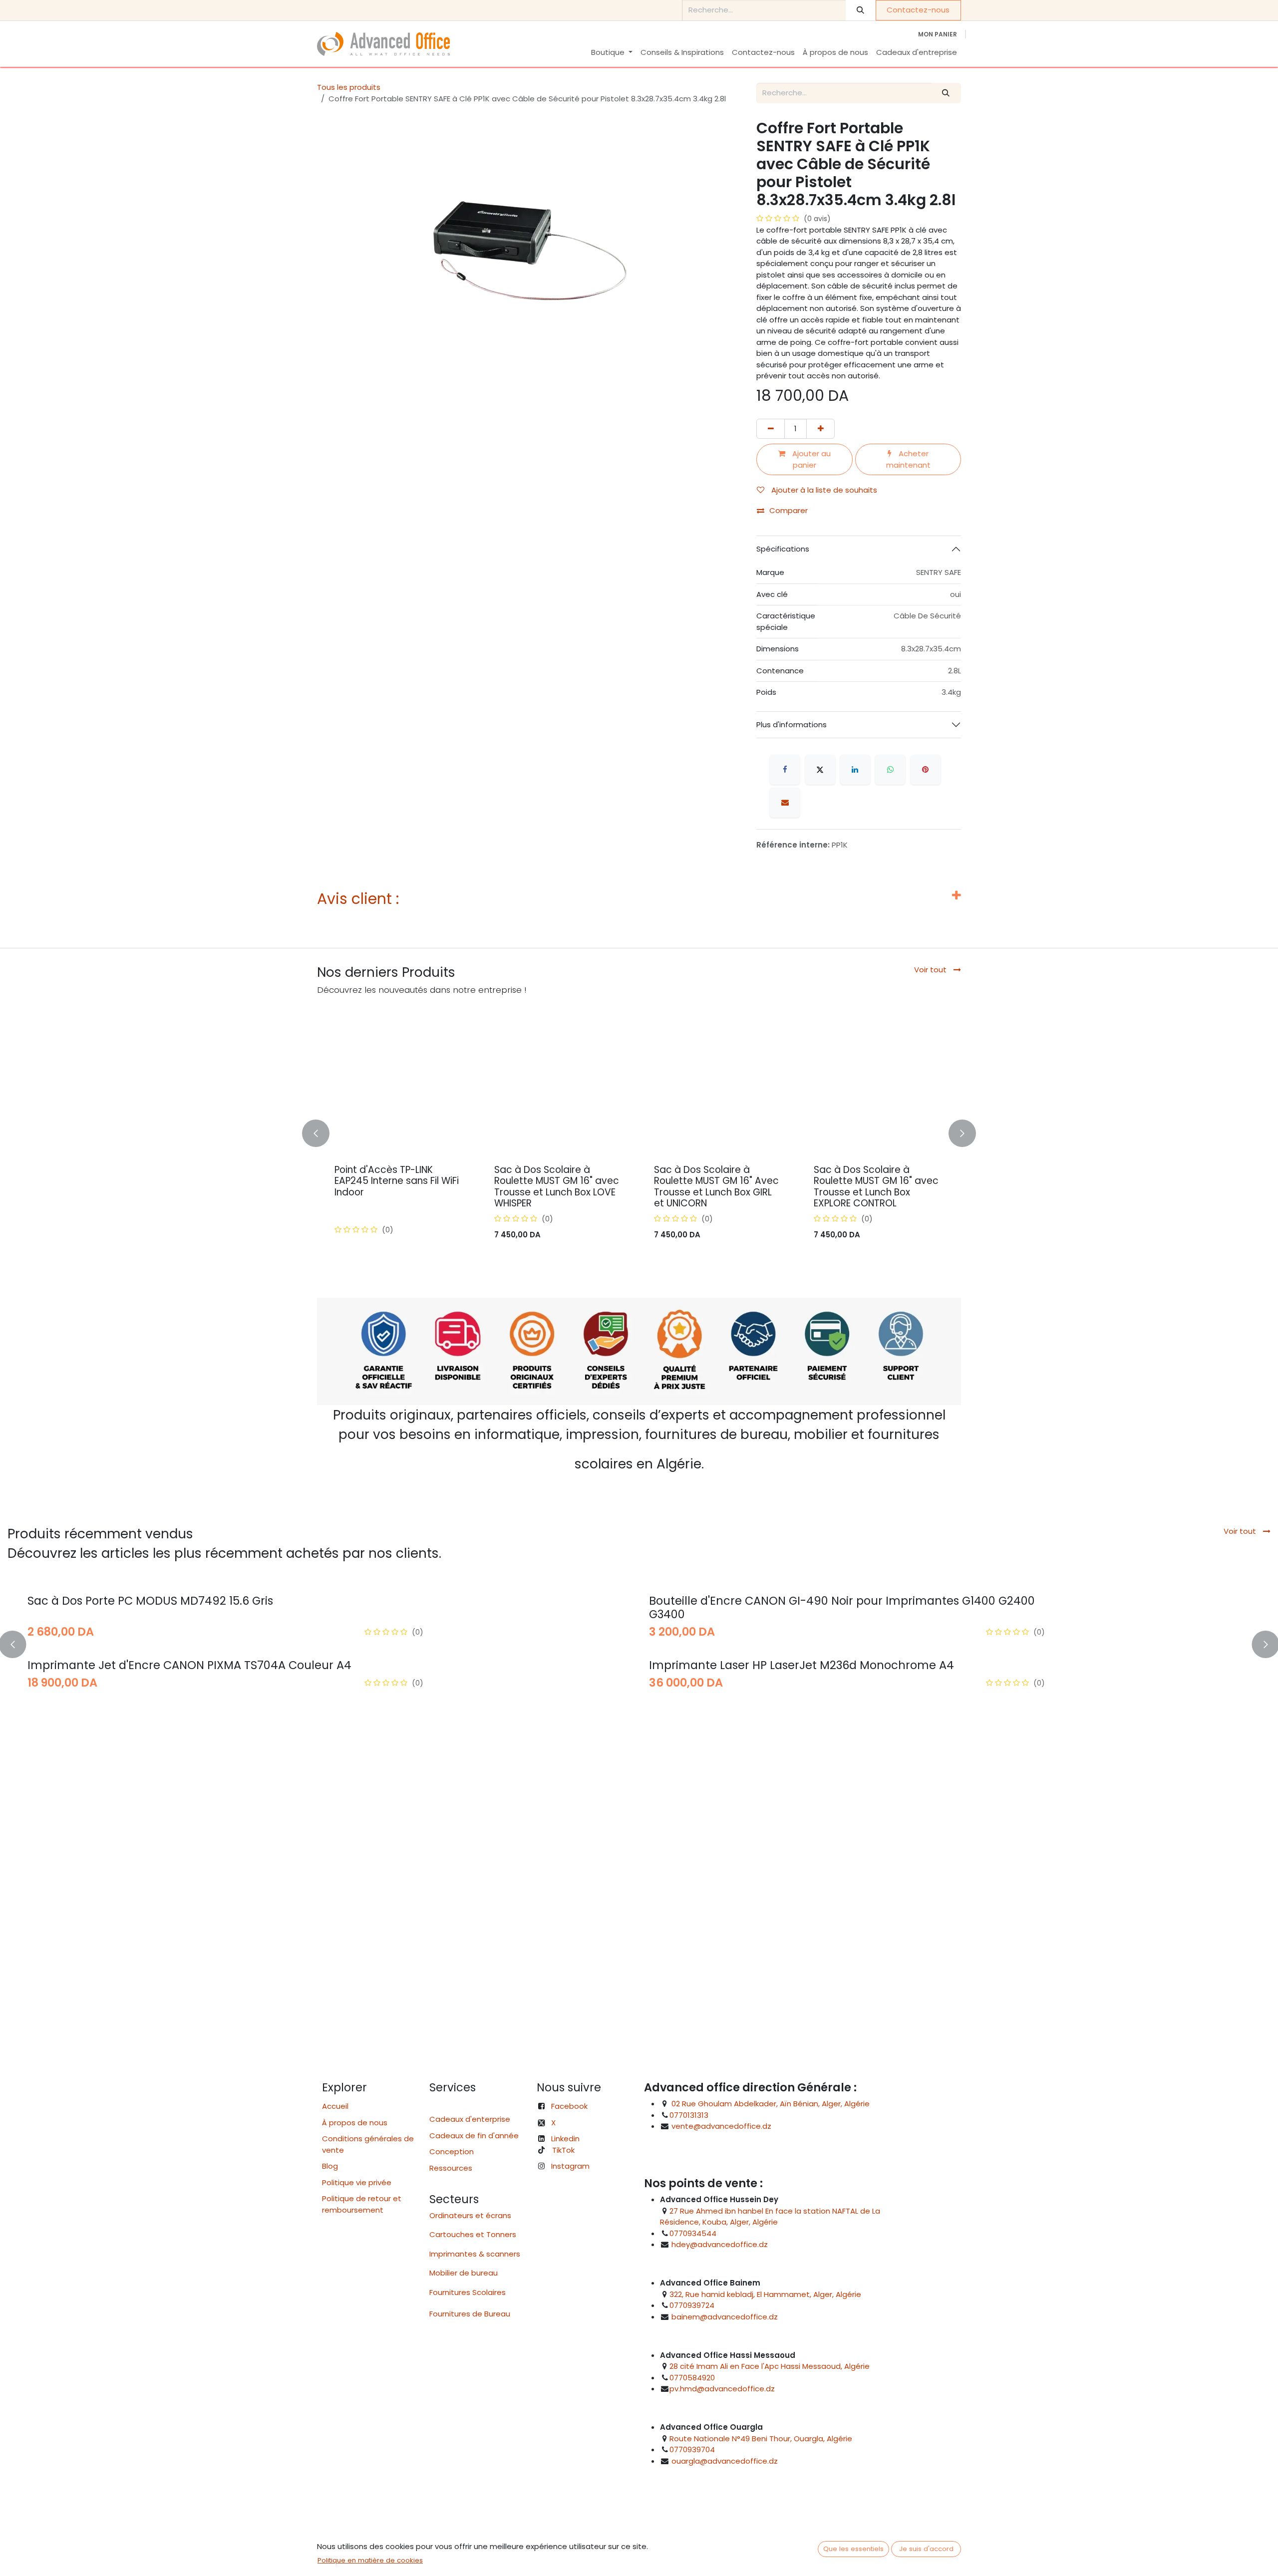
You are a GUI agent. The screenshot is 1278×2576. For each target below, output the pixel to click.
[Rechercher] (861, 10)
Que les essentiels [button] (853, 2549)
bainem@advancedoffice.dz (725, 2317)
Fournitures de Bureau (470, 2314)
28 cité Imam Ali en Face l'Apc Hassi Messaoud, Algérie (770, 2366)
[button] (323, 1134)
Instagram (570, 2166)
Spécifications (783, 549)
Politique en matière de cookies (370, 2560)
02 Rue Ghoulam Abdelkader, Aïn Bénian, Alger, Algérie (771, 2104)
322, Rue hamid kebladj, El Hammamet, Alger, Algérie (765, 2294)
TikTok (563, 2150)
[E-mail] (785, 803)
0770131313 (689, 2115)
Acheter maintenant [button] (908, 459)
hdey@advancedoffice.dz (720, 2244)
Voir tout (931, 970)
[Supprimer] (771, 429)
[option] (639, 1134)
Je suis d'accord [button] (926, 2549)
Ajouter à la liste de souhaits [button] (823, 490)
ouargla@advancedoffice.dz (725, 2461)
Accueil (335, 2106)
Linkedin (565, 2139)
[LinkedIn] (855, 770)
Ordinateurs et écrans (470, 2215)
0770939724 (692, 2305)
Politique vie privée (357, 2182)
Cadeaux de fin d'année (474, 2136)
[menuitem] (612, 53)
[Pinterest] (926, 770)
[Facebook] (785, 770)
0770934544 (693, 2233)
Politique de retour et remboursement (362, 2204)
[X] (820, 770)
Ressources (454, 2168)
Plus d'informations (792, 724)
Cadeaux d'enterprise (470, 2119)
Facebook (569, 2106)
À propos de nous (355, 2123)
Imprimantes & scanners (475, 2254)
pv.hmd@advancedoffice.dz (722, 2389)
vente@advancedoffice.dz (721, 2126)
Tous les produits (349, 87)
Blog (330, 2166)
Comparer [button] (789, 510)
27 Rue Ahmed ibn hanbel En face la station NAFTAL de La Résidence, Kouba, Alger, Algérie (770, 2217)
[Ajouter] (820, 429)
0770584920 (692, 2378)
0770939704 (692, 2449)
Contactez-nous (918, 10)
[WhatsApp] (890, 770)
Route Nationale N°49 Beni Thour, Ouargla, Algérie (761, 2438)
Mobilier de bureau (464, 2273)
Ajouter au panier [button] (810, 459)
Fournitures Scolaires (468, 2292)
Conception (452, 2151)
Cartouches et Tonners (473, 2234)
